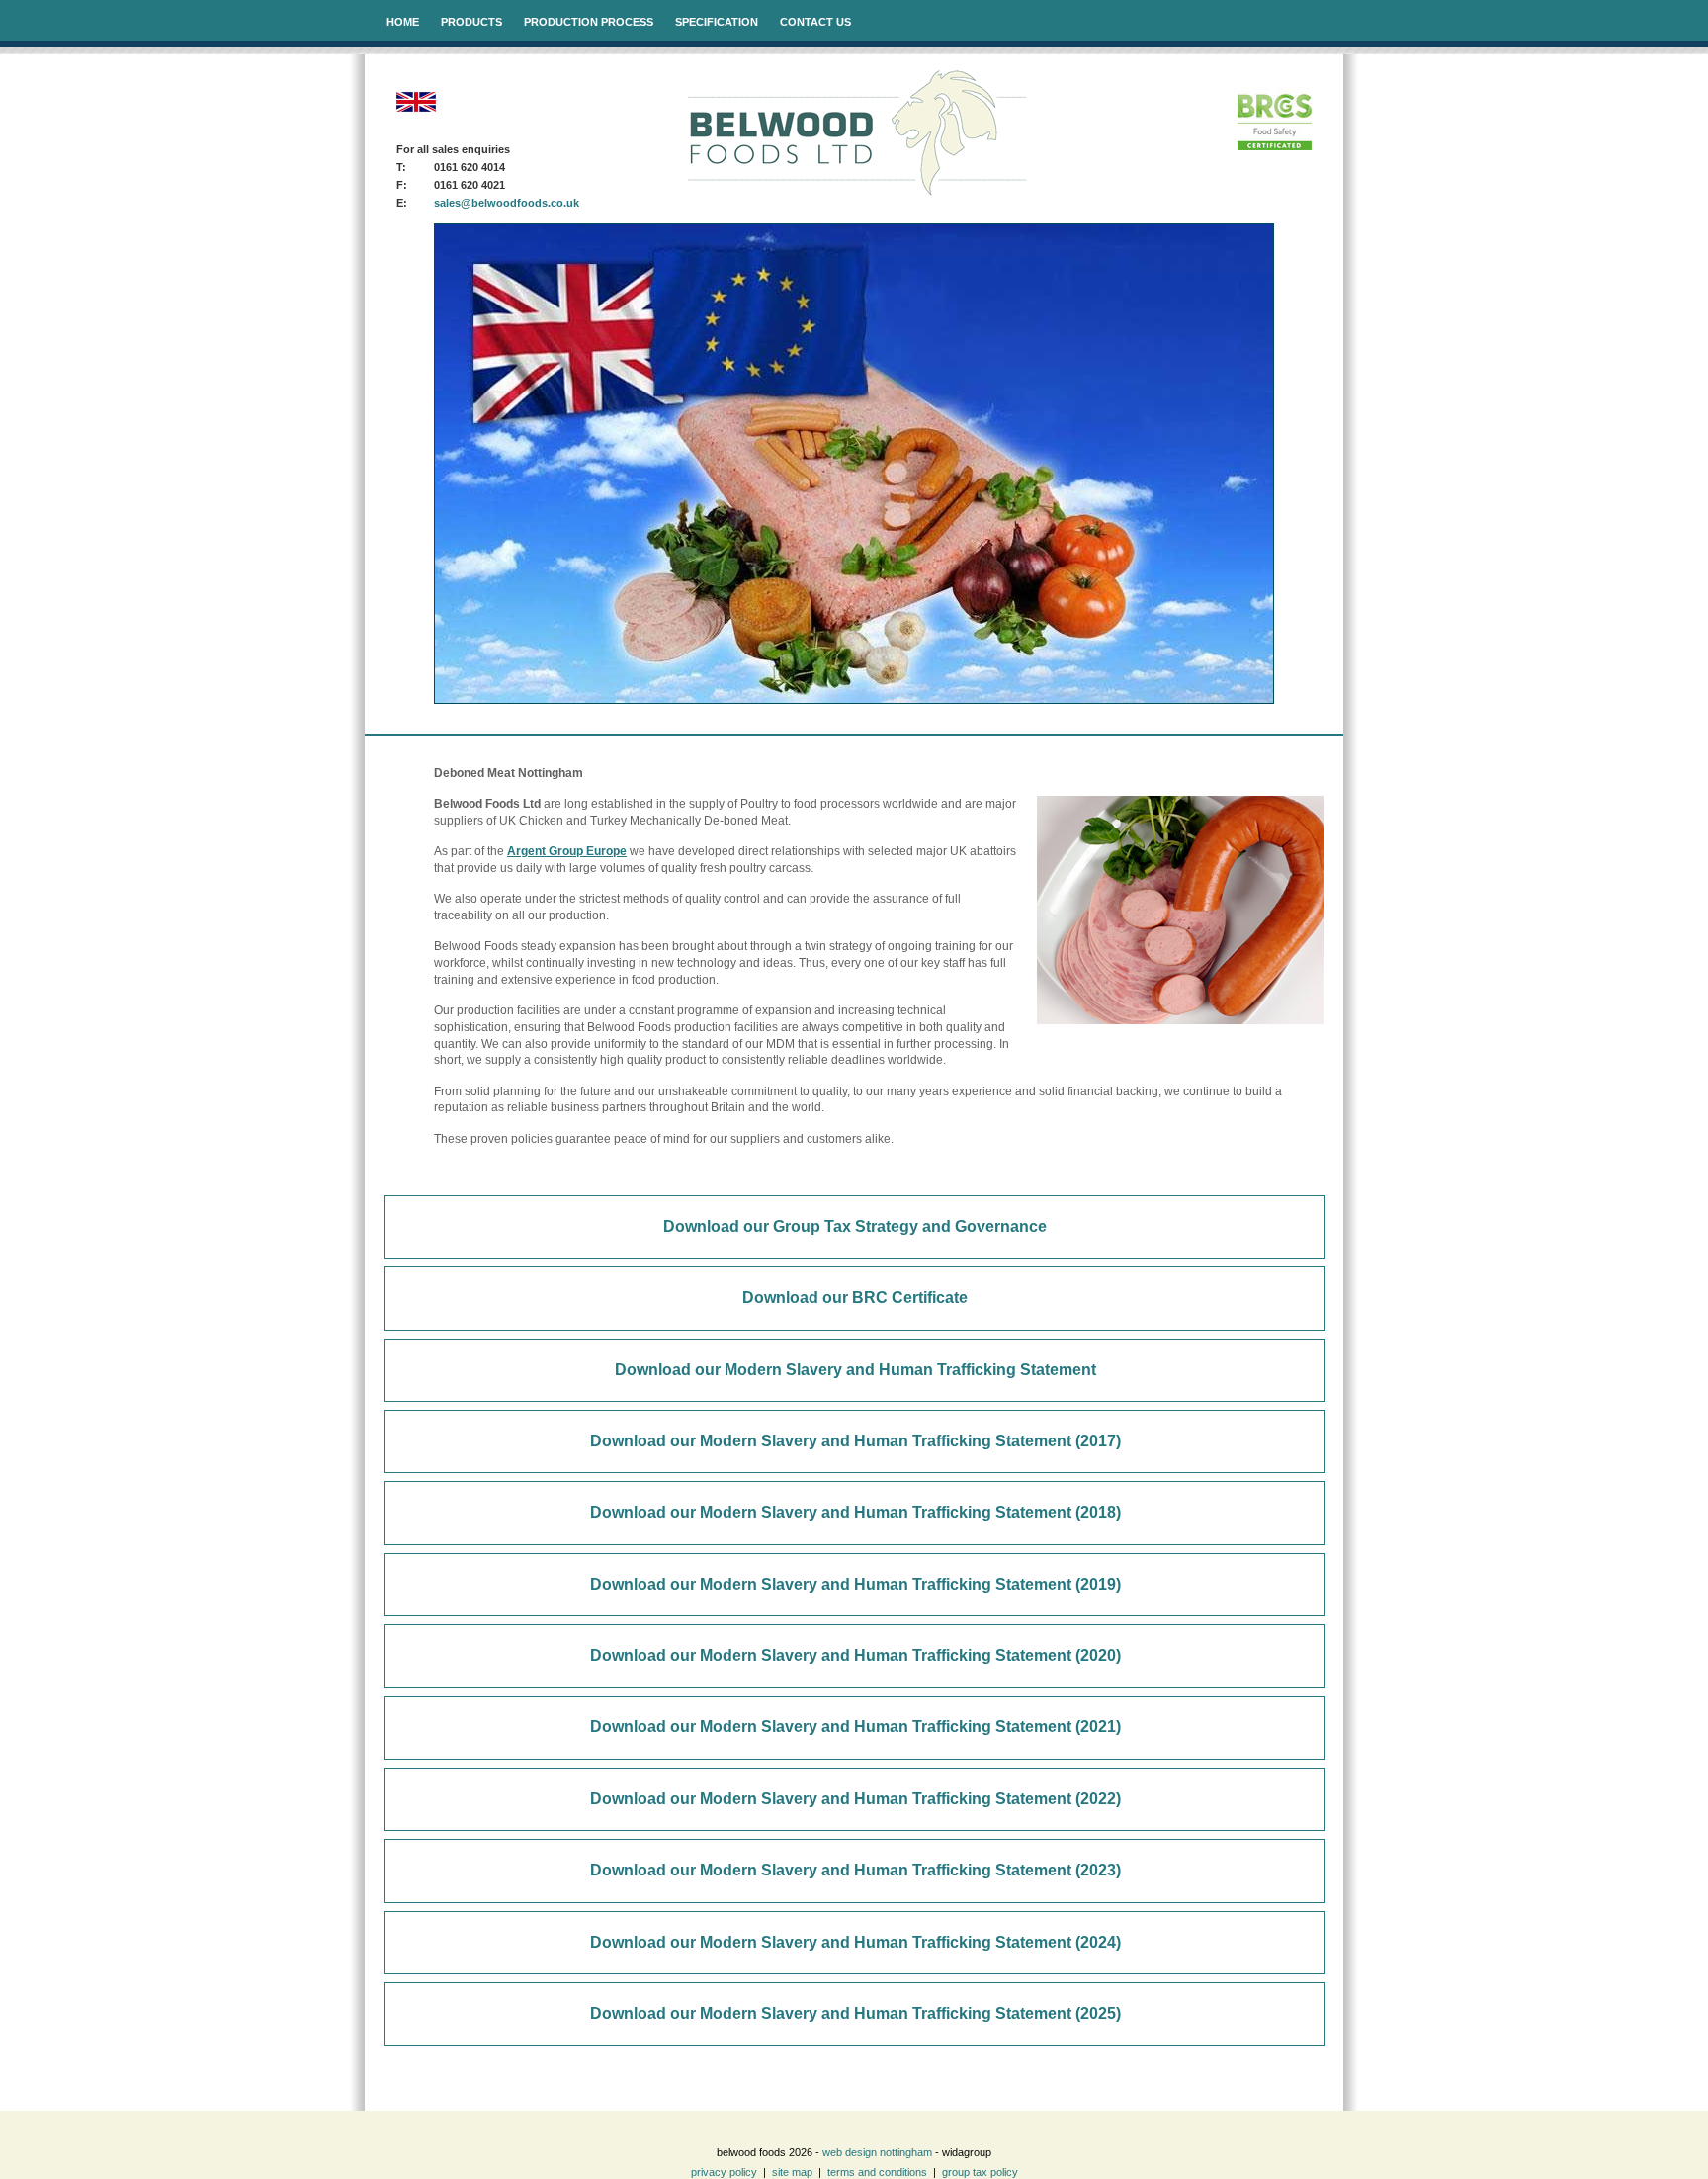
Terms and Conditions (877, 2172)
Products (471, 22)
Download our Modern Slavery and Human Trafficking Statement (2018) (855, 1512)
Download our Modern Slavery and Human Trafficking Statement (855, 1370)
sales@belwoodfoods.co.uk (507, 203)
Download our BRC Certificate (855, 1298)
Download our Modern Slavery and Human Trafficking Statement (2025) (855, 2013)
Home (403, 22)
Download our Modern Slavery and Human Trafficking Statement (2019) (855, 1584)
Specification (717, 22)
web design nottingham (877, 2152)
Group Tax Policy (980, 2172)
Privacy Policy (724, 2172)
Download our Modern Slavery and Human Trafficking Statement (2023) (855, 1870)
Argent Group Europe (567, 851)
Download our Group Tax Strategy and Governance (855, 1226)
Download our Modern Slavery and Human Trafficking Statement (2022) (855, 1799)
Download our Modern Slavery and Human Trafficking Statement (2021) (855, 1727)
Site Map (792, 2172)
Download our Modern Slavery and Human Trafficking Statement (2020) (855, 1656)
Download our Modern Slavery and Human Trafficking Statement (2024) (855, 1942)
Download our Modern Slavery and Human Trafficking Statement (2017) (855, 1441)
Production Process (589, 22)
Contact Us (815, 22)
